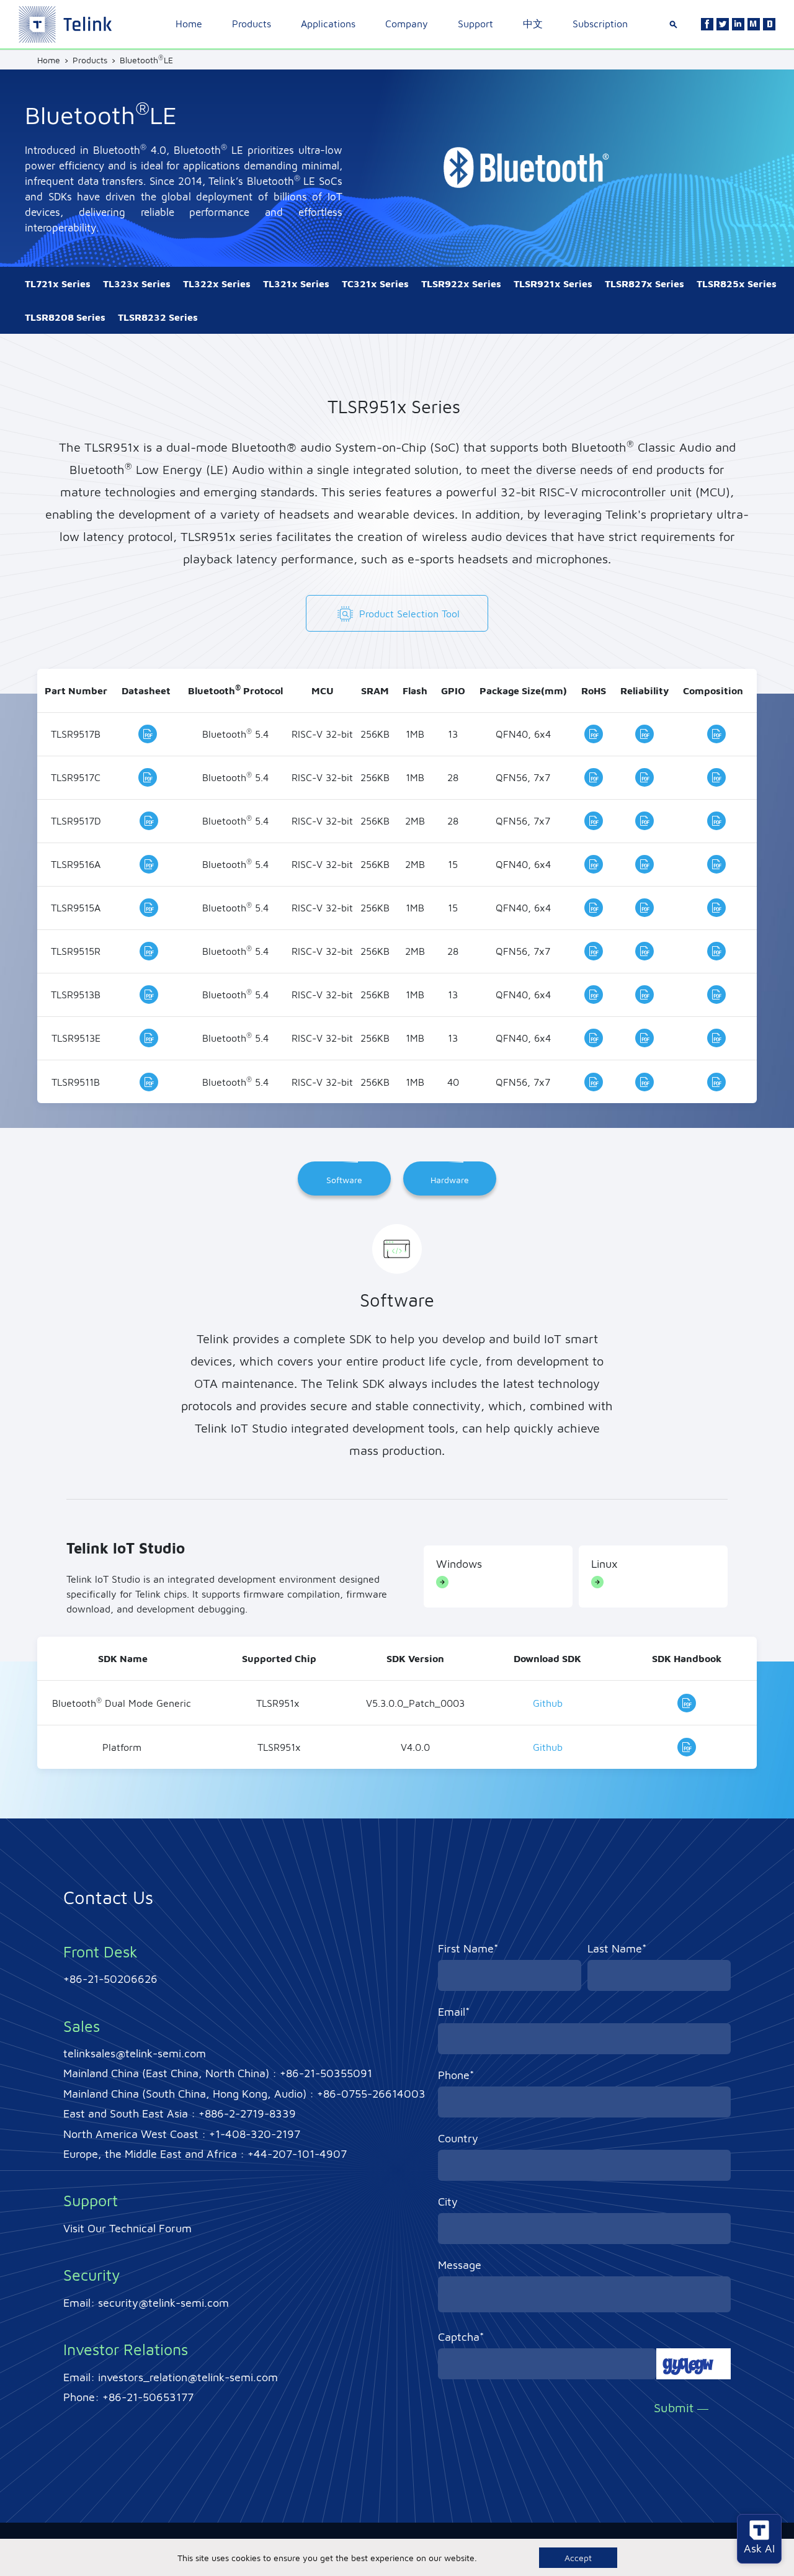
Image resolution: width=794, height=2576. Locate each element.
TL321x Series (296, 284)
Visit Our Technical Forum (127, 2228)
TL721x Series (58, 284)
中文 (533, 24)
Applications (328, 24)
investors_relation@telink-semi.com (188, 2377)
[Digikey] (769, 24)
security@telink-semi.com (163, 2303)
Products (252, 24)
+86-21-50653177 (148, 2397)
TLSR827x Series (645, 284)
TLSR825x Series (737, 284)
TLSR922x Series (461, 284)
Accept (578, 2558)
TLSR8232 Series (158, 317)
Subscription (600, 24)
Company (407, 24)
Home (189, 24)
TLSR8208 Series (65, 317)
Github (548, 1703)
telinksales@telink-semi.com (135, 2053)
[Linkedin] (738, 24)
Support (475, 24)
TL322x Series (217, 284)
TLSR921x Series (553, 284)
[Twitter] (723, 24)
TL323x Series (137, 284)
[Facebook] (707, 24)
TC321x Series (375, 284)
